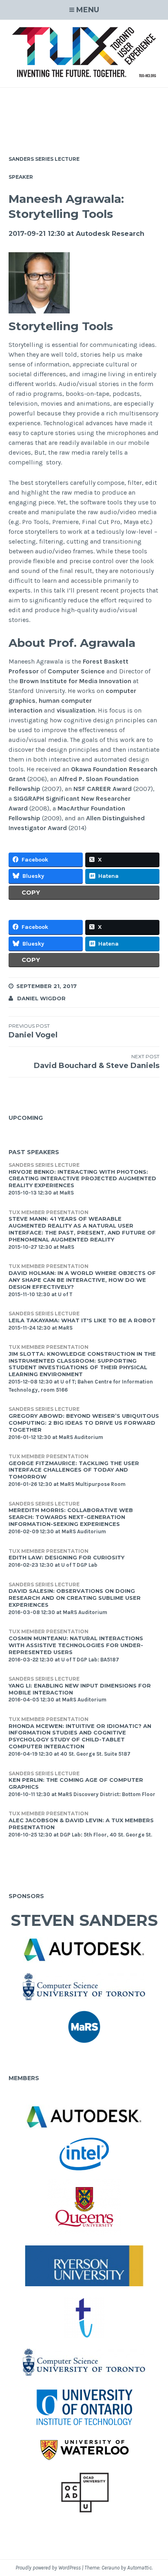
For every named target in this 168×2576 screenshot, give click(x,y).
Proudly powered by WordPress (48, 2568)
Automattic (139, 2568)
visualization (76, 710)
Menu (88, 10)
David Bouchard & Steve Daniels (97, 1062)
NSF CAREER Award (103, 789)
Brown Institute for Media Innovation (75, 681)
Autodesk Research (110, 234)
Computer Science (76, 671)
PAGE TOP (156, 2492)
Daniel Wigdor (41, 998)
